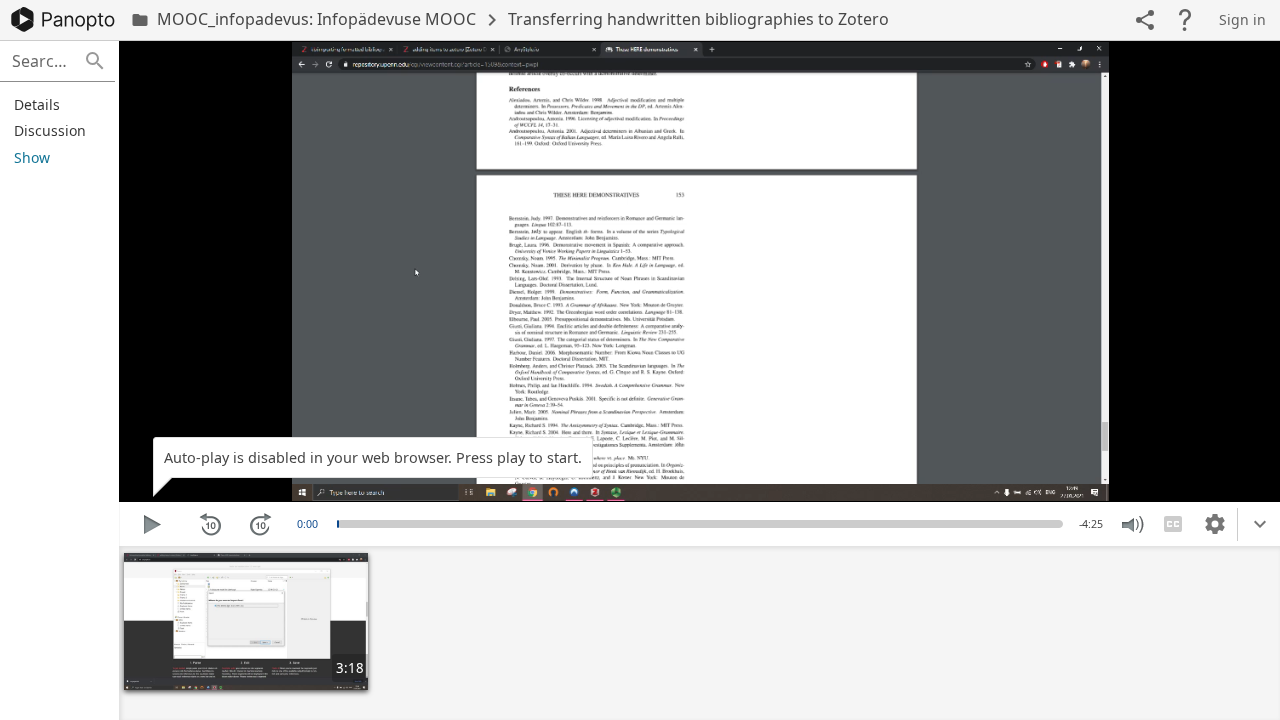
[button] (95, 61)
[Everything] (63, 19)
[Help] (1185, 20)
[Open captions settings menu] (1215, 524)
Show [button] (32, 157)
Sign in (1242, 19)
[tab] (54, 104)
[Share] (1145, 20)
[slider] (338, 524)
